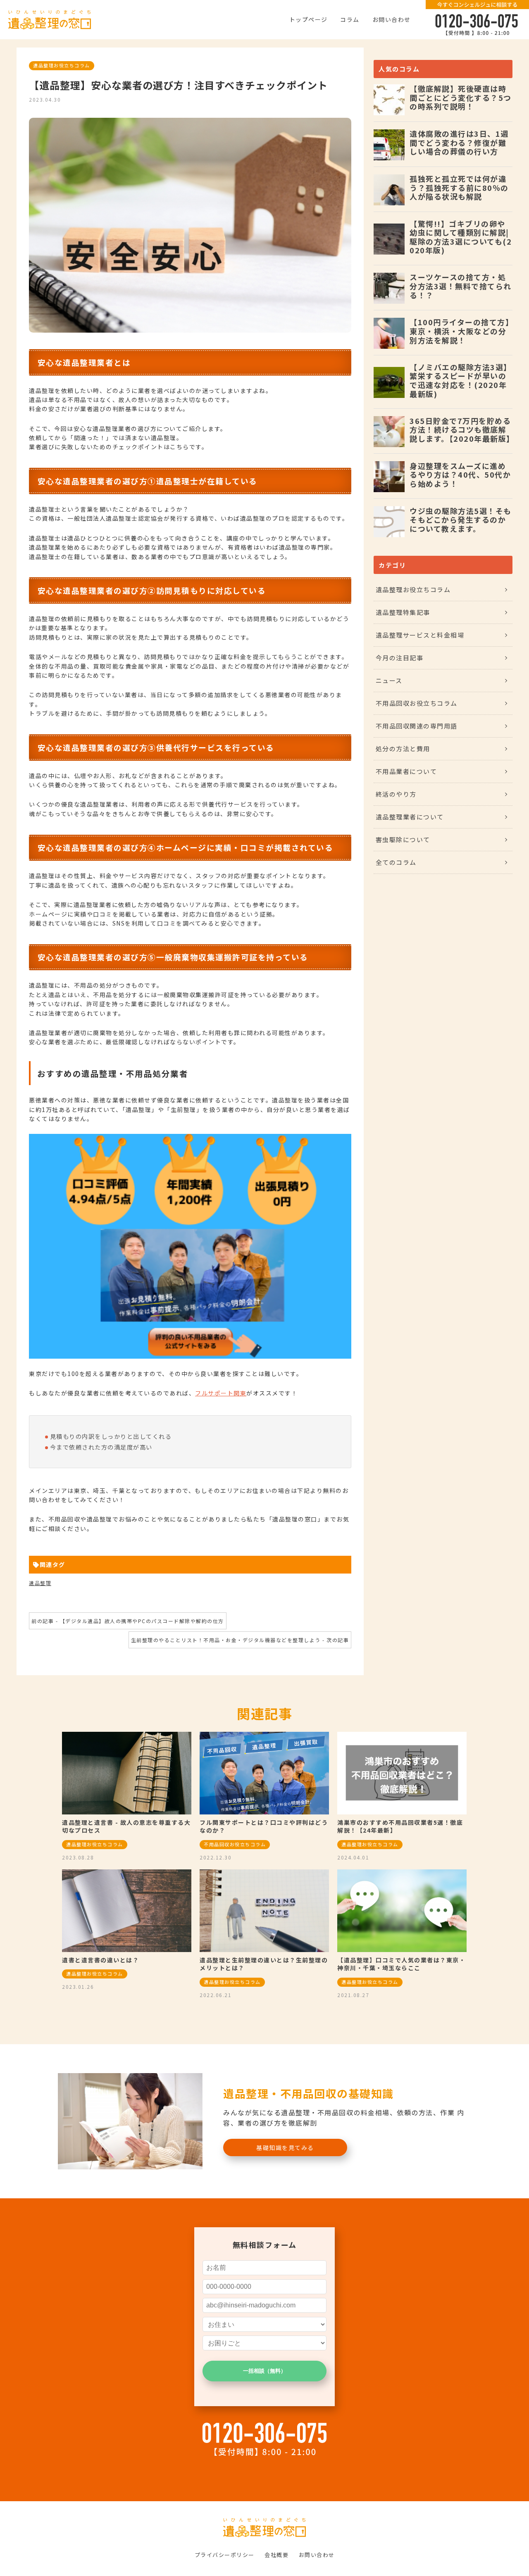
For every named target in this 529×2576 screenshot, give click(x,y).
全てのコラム (396, 862)
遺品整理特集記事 (403, 612)
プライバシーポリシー (225, 2555)
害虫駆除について (403, 839)
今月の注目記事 (400, 658)
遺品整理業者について (410, 817)
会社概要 (276, 2555)
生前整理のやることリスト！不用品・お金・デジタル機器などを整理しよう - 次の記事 (240, 1640)
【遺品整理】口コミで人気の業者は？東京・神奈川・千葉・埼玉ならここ (401, 1964)
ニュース (389, 680)
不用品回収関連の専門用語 (417, 726)
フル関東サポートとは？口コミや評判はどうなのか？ (264, 1826)
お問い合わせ (392, 19)
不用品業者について (406, 771)
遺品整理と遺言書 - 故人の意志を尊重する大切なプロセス (126, 1826)
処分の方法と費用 (403, 749)
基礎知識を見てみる (285, 2147)
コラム (350, 19)
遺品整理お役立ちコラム (62, 65)
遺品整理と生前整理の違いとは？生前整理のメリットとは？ (264, 1964)
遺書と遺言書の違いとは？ (100, 1960)
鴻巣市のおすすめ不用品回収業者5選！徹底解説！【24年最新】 (400, 1826)
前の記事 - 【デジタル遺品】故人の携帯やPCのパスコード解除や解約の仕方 (128, 1621)
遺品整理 (40, 1583)
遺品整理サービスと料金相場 (420, 635)
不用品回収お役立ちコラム (417, 703)
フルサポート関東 (221, 1393)
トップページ (309, 19)
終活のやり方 (396, 794)
